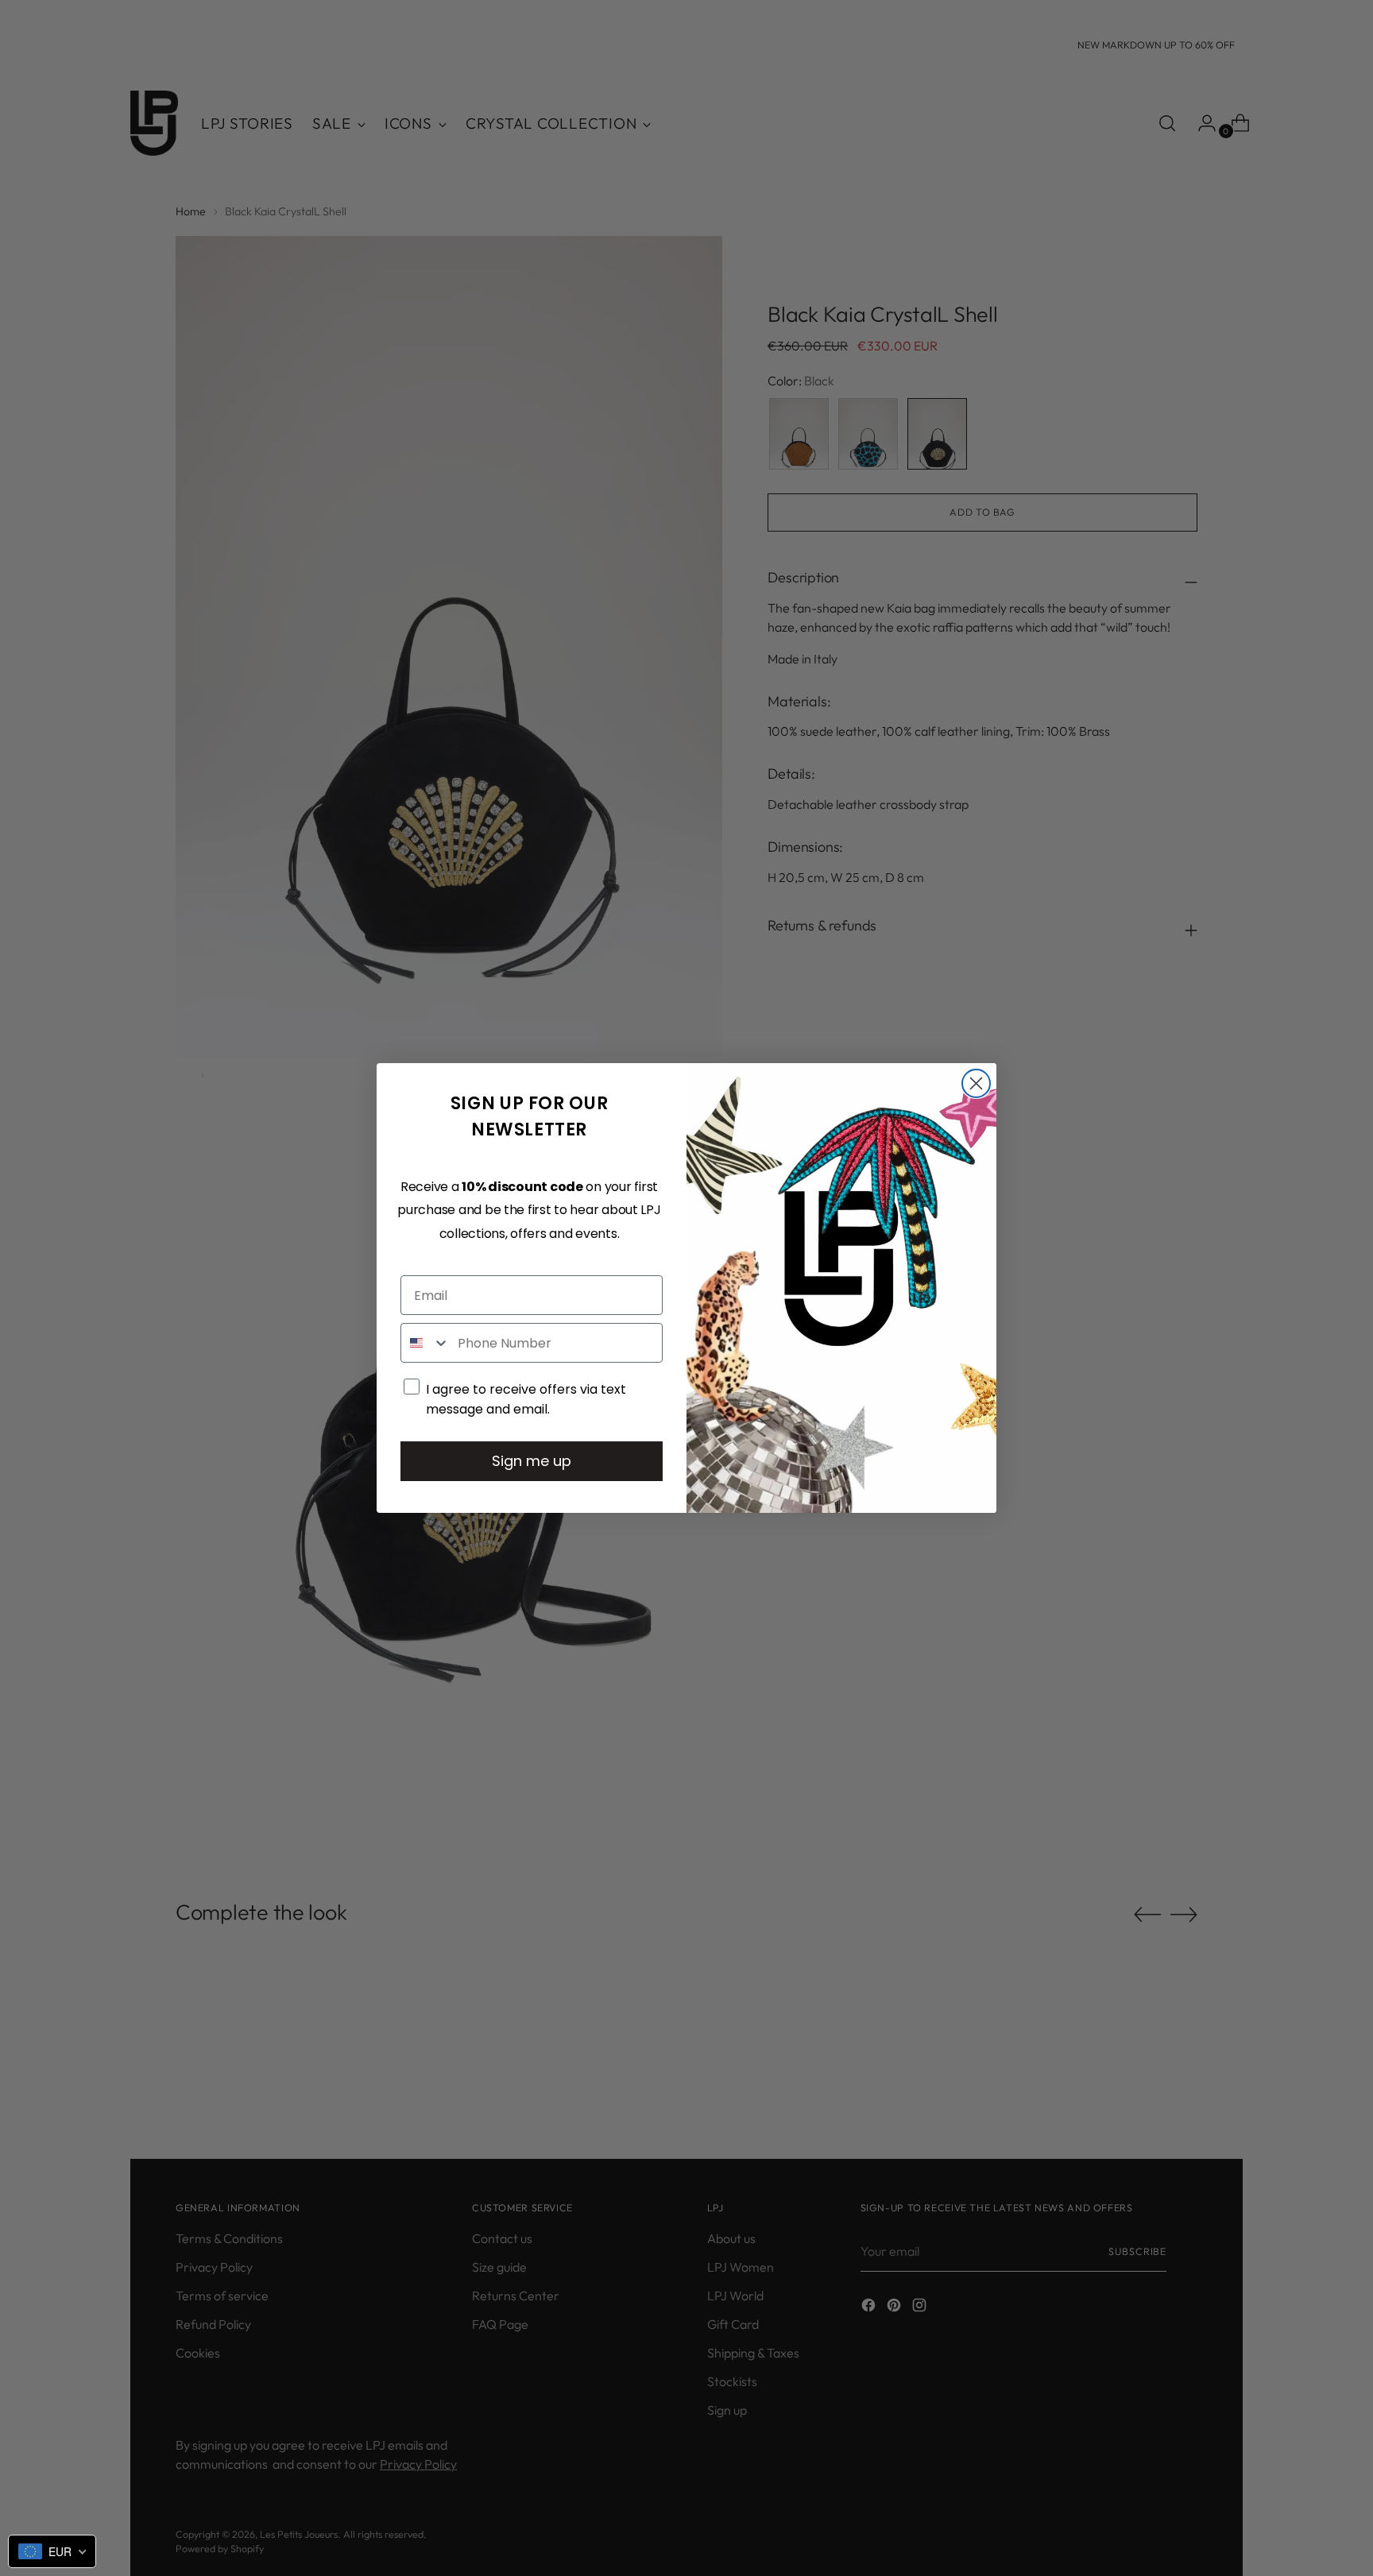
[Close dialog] (976, 1083)
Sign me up (532, 1461)
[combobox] (425, 1343)
